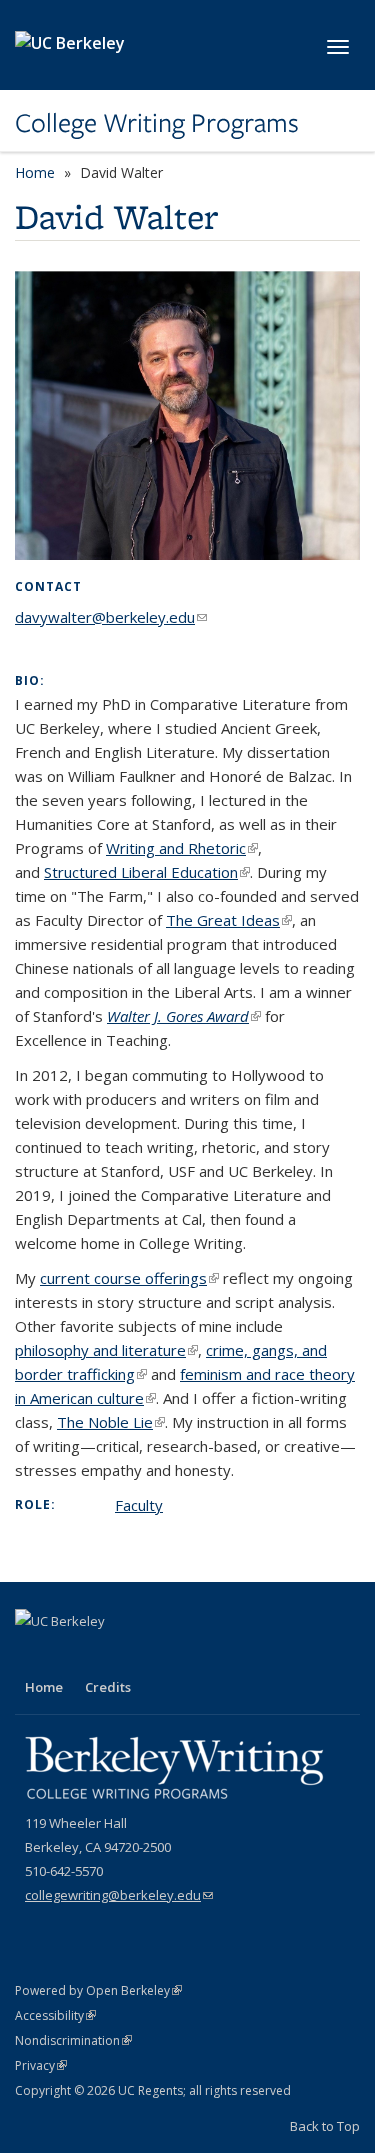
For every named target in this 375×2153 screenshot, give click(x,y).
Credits (108, 1687)
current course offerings (129, 1278)
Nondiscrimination (73, 2040)
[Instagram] (111, 1655)
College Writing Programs (157, 123)
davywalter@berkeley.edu (111, 617)
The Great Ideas (229, 920)
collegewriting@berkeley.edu (119, 1895)
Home (35, 172)
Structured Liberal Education (147, 872)
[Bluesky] (150, 1655)
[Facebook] (33, 1655)
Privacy (41, 2065)
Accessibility (55, 2015)
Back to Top (325, 2126)
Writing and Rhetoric (182, 848)
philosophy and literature (106, 1350)
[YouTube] (72, 1655)
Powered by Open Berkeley (98, 1990)
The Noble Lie (111, 1422)
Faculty (139, 1505)
